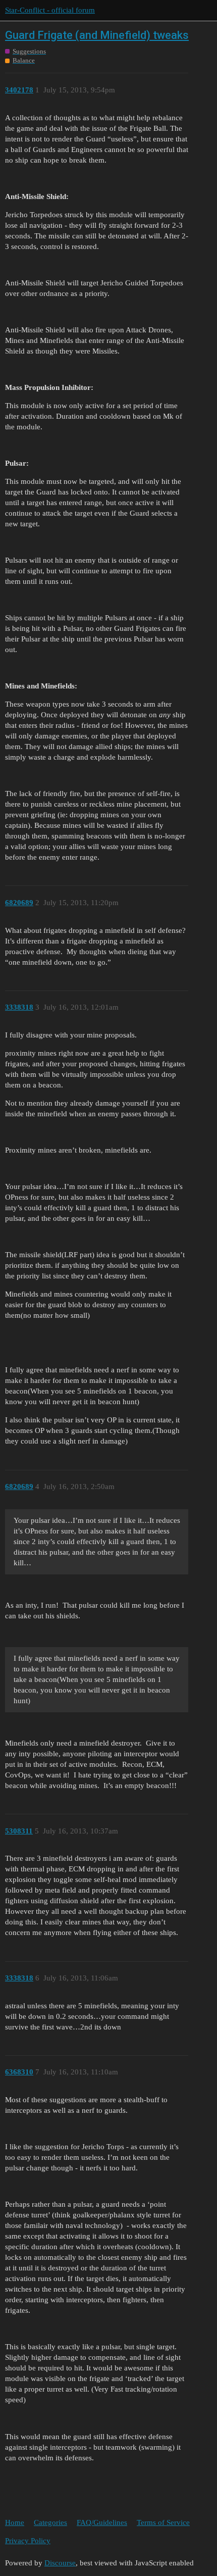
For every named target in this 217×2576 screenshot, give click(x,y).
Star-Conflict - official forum (50, 10)
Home (15, 2522)
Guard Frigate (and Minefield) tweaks (97, 35)
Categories (50, 2522)
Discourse (60, 2563)
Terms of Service (163, 2522)
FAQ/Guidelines (102, 2522)
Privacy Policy (28, 2541)
